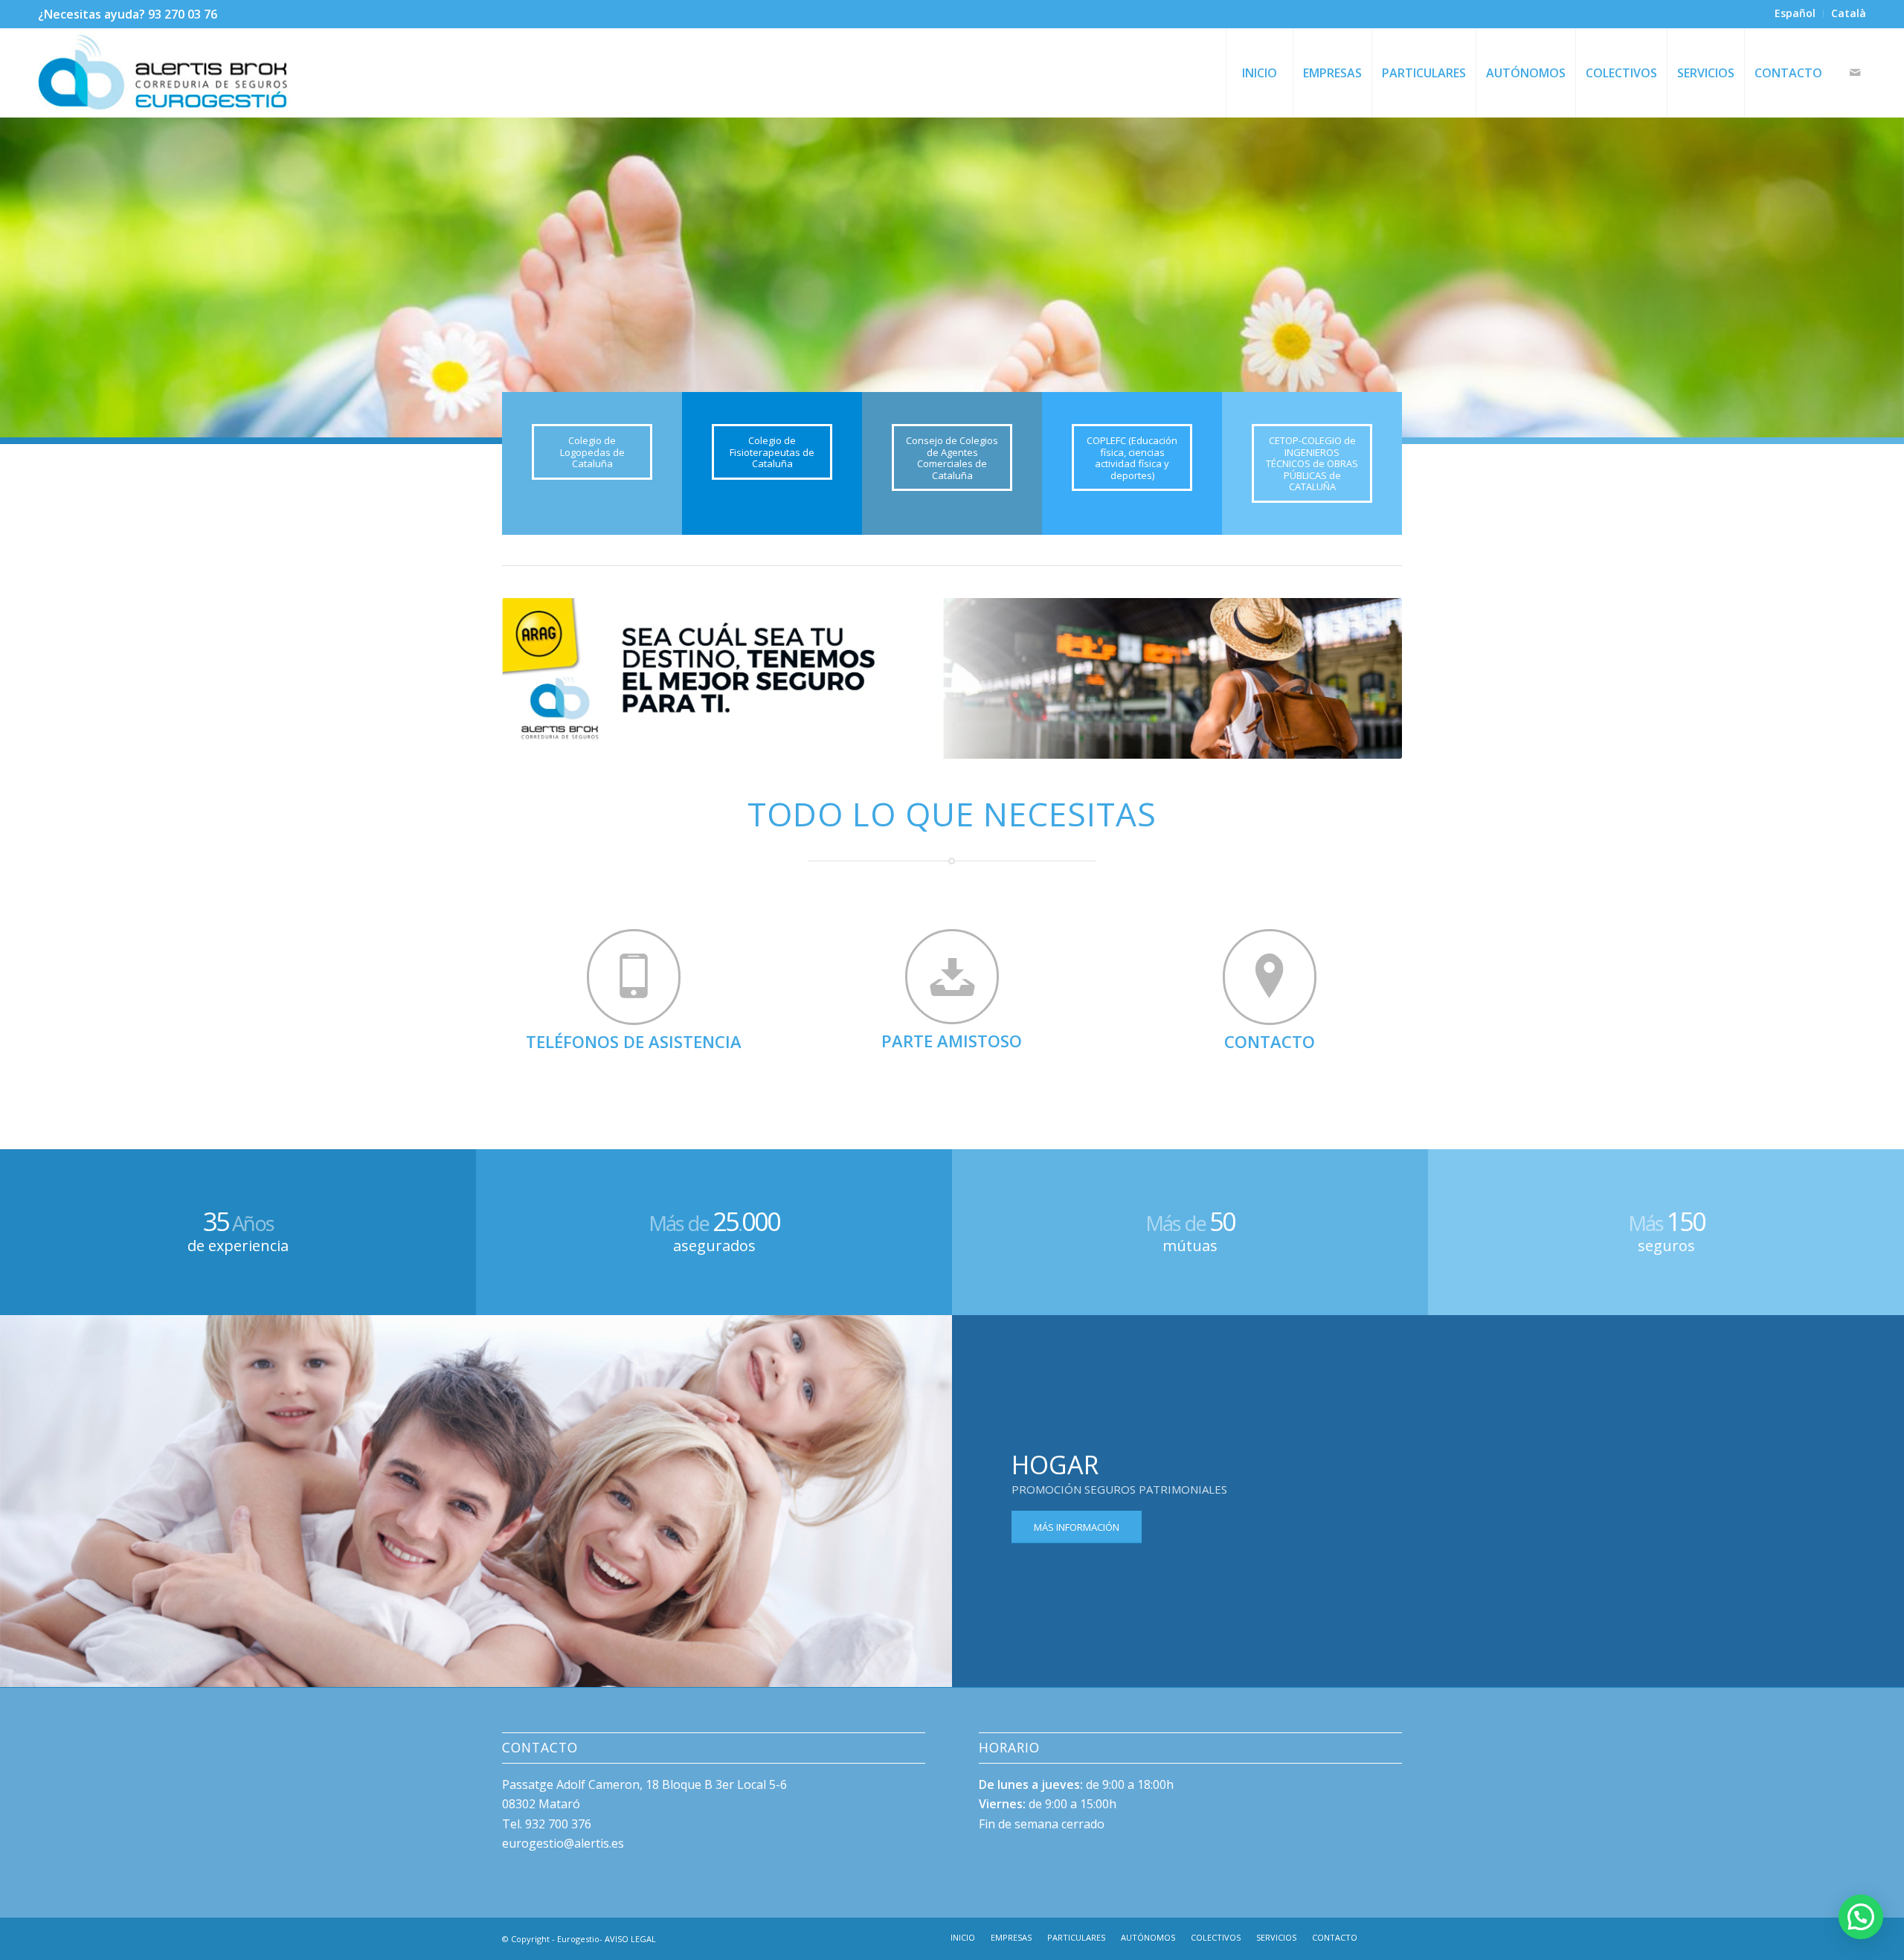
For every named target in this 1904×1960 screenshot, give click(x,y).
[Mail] (1855, 72)
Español (1795, 13)
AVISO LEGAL (630, 1939)
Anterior (33, 277)
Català (1849, 13)
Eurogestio (578, 1939)
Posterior (1871, 277)
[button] (1861, 1917)
